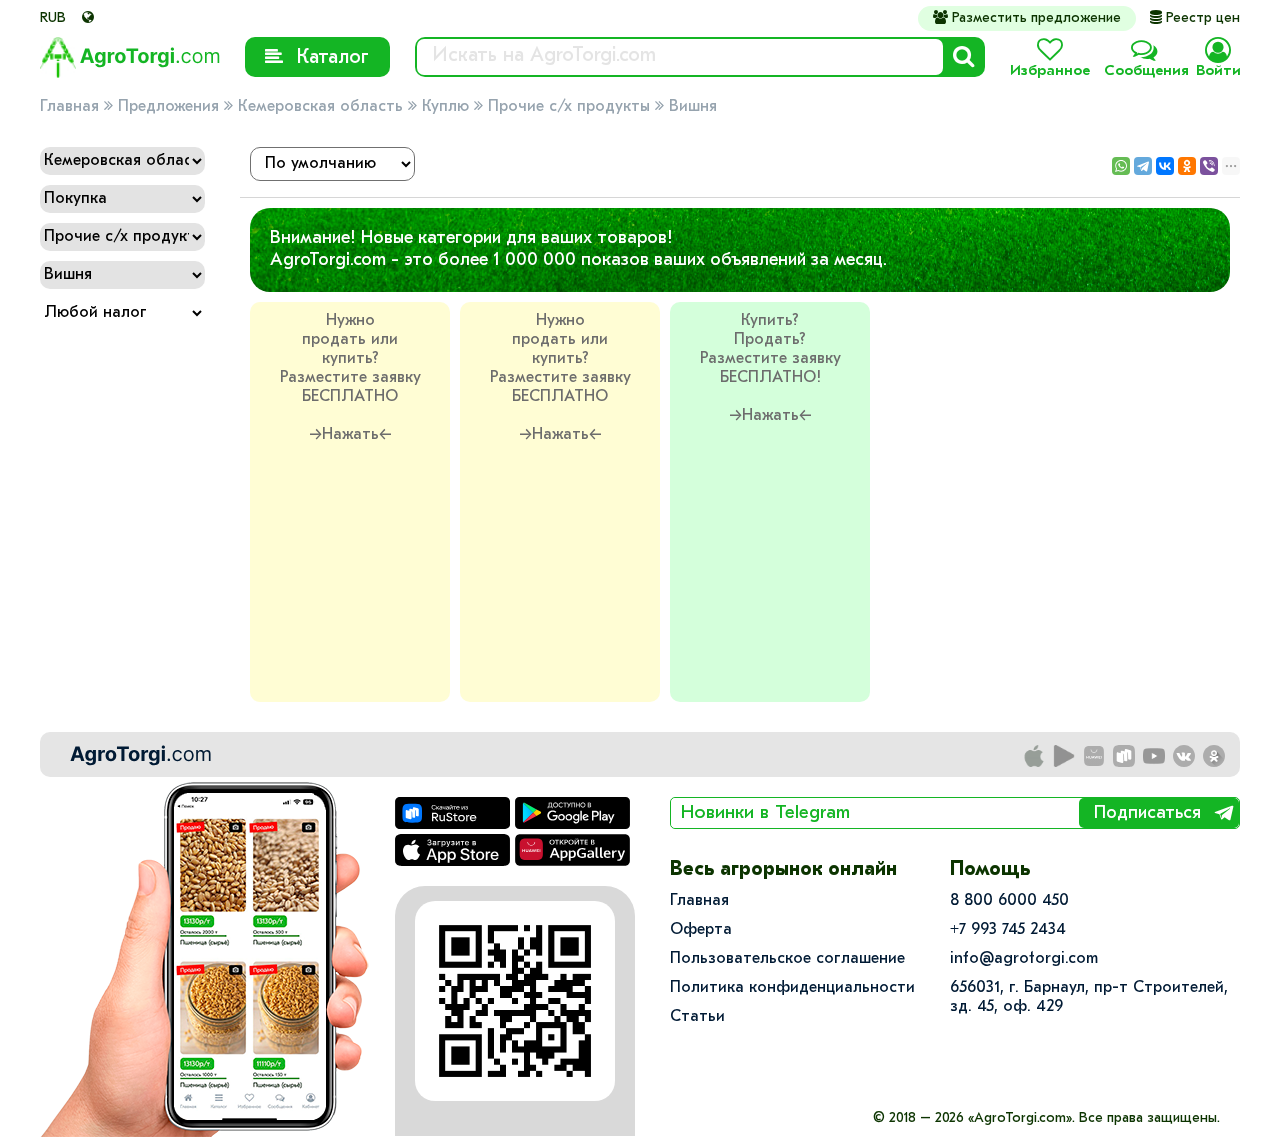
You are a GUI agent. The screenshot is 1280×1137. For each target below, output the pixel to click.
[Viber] (1209, 166)
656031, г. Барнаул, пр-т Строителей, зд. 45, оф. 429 (1089, 997)
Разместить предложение (1027, 18)
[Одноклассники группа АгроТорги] (1215, 757)
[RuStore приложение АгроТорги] (1125, 757)
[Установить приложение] (1065, 757)
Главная (69, 107)
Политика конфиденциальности (792, 988)
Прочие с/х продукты (569, 107)
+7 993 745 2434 (1008, 930)
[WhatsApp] (1121, 166)
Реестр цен (1195, 18)
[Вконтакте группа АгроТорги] (1185, 757)
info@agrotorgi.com (1024, 959)
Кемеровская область (320, 107)
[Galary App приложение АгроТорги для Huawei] (1095, 757)
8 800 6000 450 (1009, 901)
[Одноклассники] (1187, 166)
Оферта (701, 930)
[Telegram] (1143, 166)
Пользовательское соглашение (787, 959)
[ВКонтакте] (1165, 166)
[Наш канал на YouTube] (1155, 757)
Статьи (697, 1017)
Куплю (445, 107)
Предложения (168, 107)
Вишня (693, 107)
